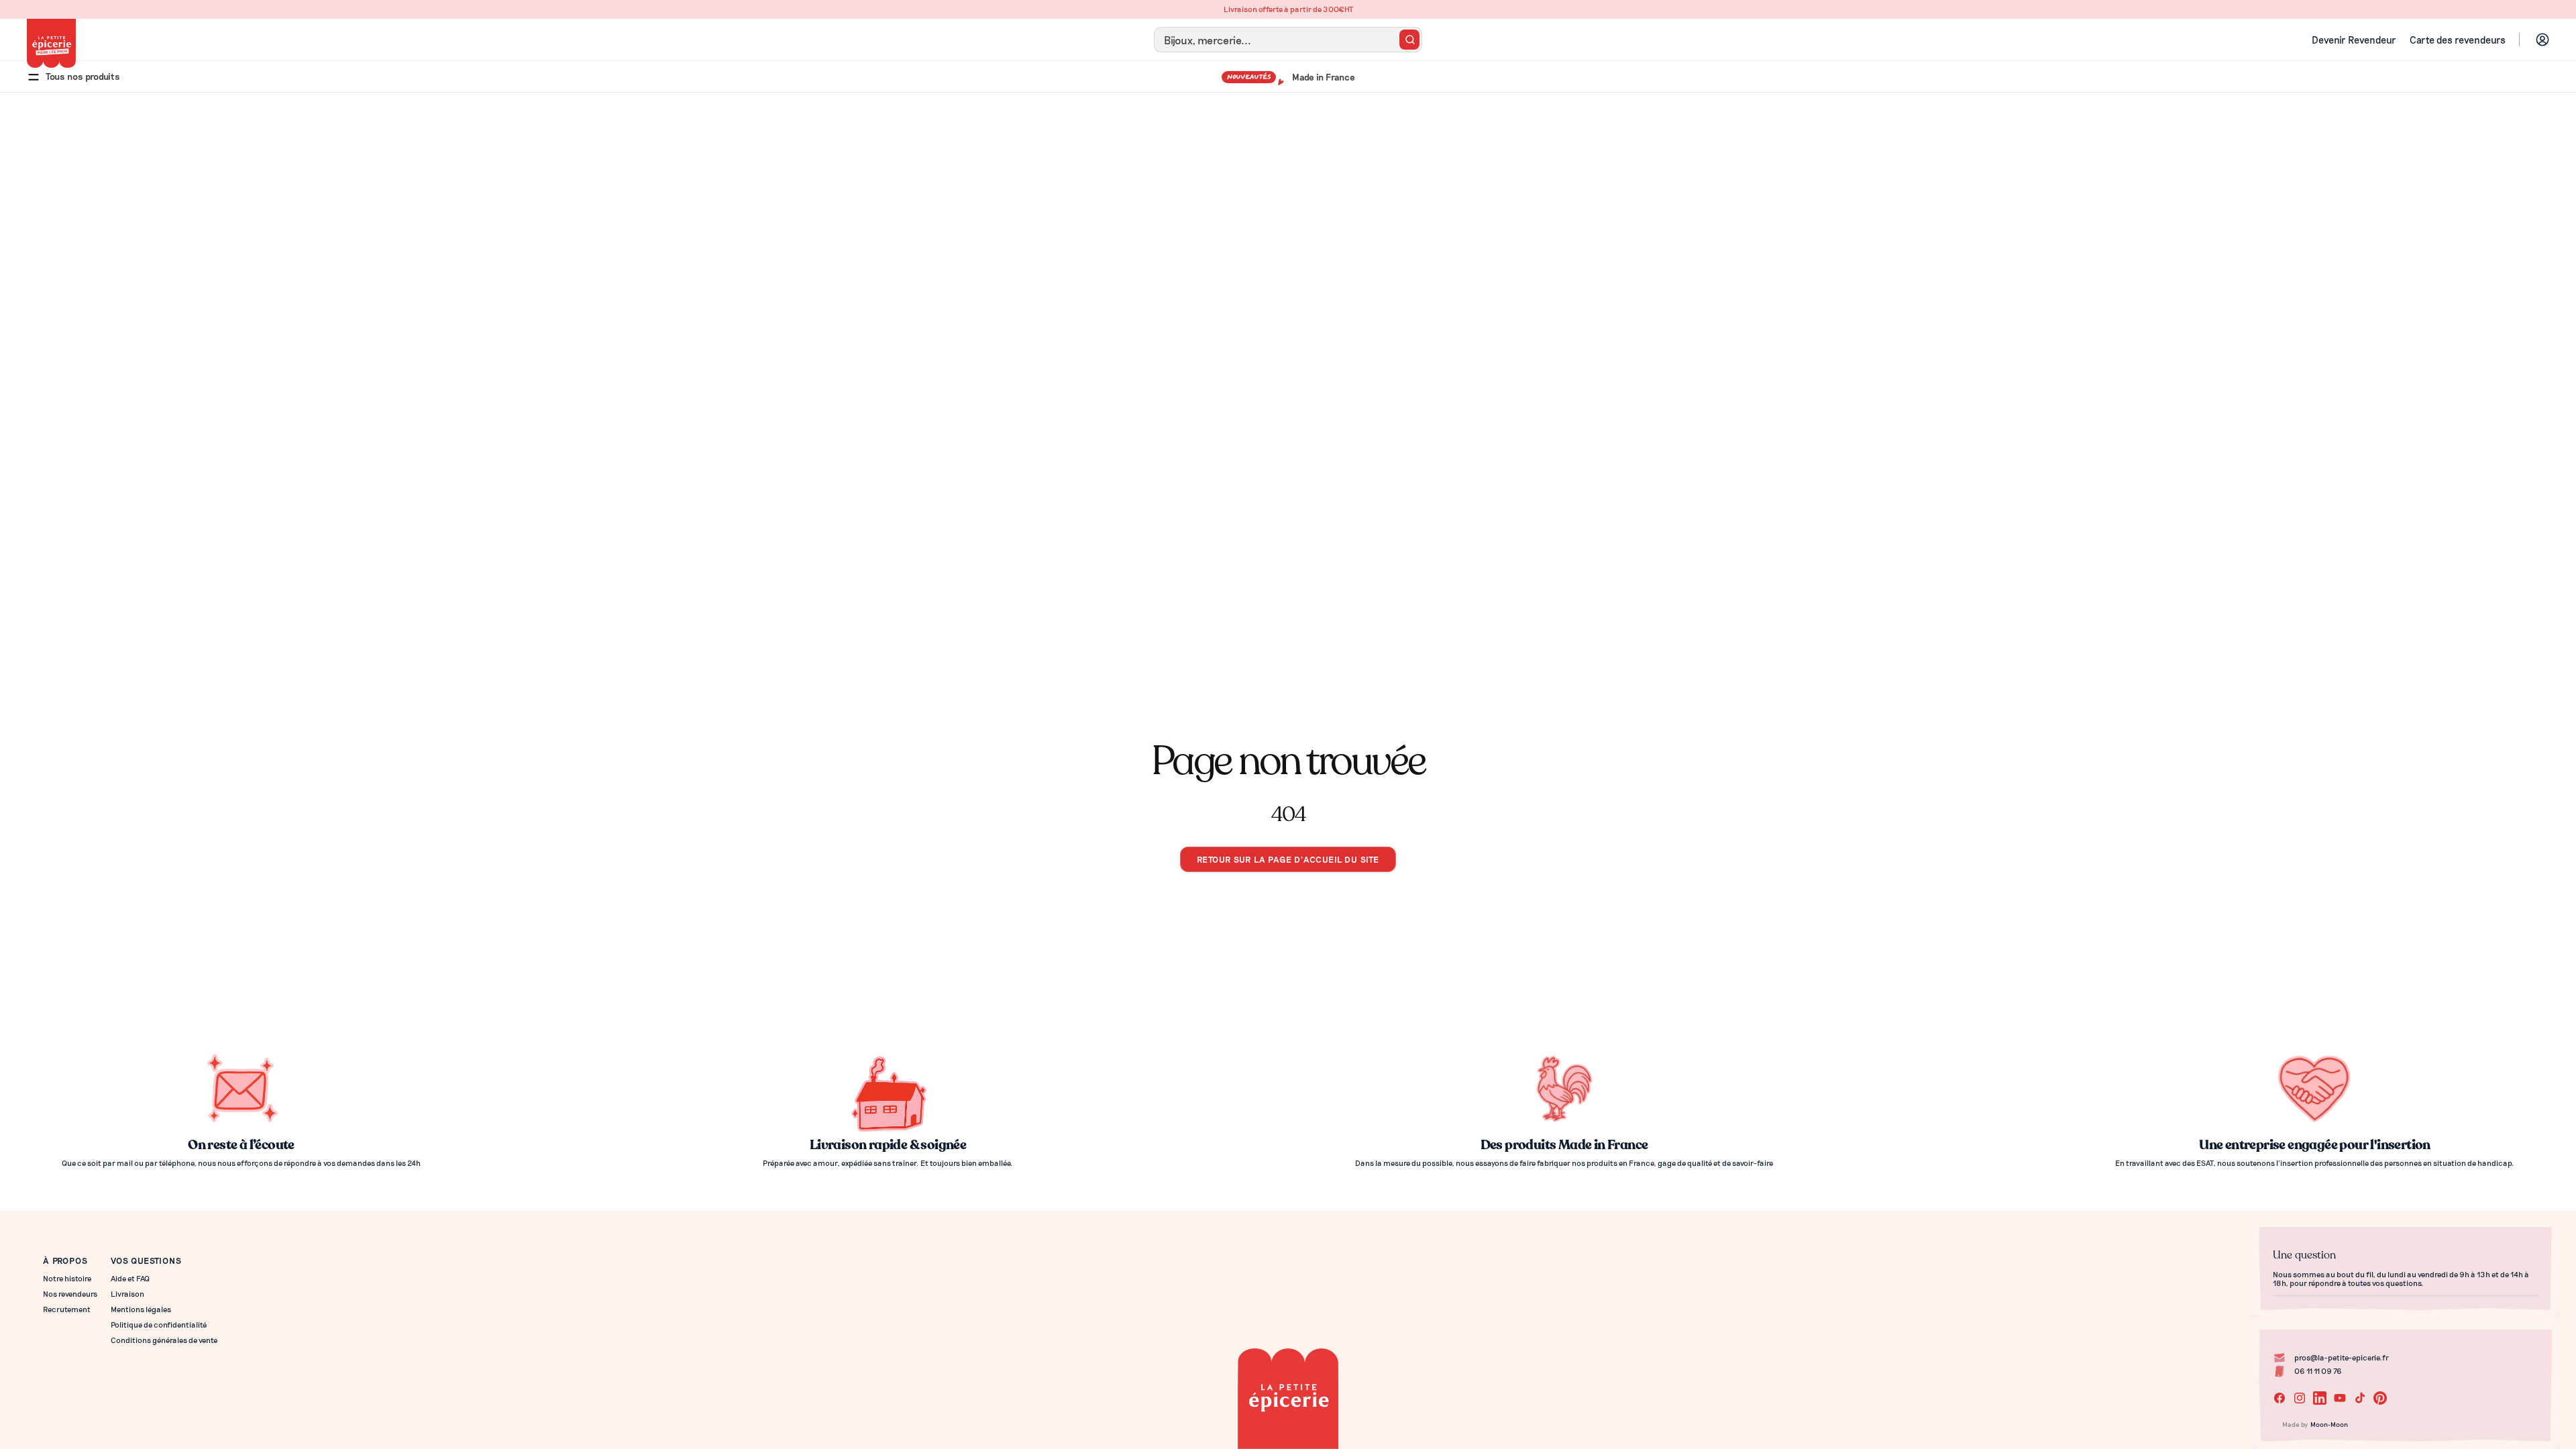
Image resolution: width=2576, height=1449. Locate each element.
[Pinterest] (2380, 1398)
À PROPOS (65, 1260)
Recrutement (67, 1309)
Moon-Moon (2329, 1424)
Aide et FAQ (130, 1278)
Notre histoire (67, 1278)
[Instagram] (2300, 1398)
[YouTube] (2340, 1398)
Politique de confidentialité (159, 1325)
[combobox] (1288, 40)
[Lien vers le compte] (2542, 40)
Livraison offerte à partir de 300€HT (1288, 9)
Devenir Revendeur (2354, 40)
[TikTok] (2360, 1398)
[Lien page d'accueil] (51, 43)
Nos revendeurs (70, 1294)
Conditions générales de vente (164, 1340)
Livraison (127, 1294)
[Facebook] (2279, 1398)
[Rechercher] (1409, 40)
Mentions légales (141, 1309)
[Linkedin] (2320, 1398)
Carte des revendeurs (2458, 40)
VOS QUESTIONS (146, 1260)
